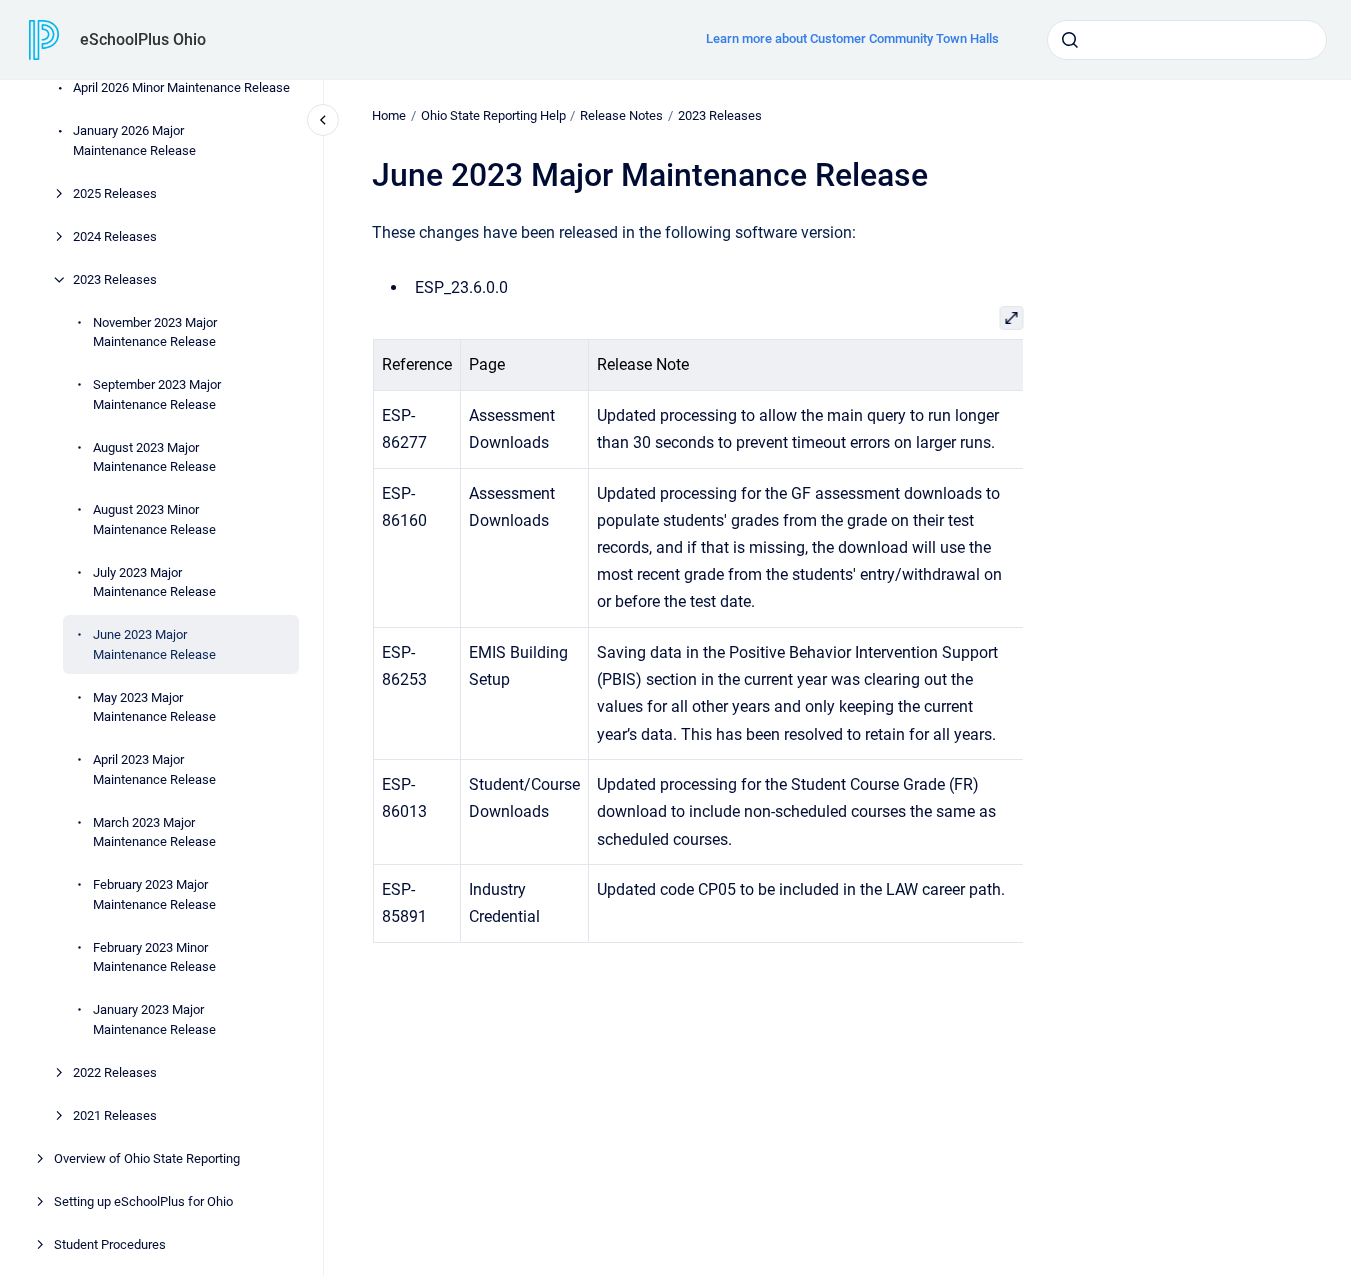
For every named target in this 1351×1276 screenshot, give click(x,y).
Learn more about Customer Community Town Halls (852, 38)
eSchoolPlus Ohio (143, 39)
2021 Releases (115, 1115)
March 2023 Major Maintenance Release (154, 832)
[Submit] (1070, 40)
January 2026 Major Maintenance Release (134, 140)
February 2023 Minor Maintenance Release (154, 957)
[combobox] (1187, 40)
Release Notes (621, 115)
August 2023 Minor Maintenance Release (154, 519)
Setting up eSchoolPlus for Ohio (143, 1201)
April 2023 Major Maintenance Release (154, 769)
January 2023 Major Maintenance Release (154, 1019)
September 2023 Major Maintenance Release (157, 394)
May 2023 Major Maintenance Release (154, 707)
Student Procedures (110, 1244)
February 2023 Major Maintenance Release (154, 894)
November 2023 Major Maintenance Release (155, 332)
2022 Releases (115, 1072)
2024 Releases (115, 236)
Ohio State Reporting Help (493, 115)
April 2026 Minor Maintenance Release (181, 87)
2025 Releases (115, 193)
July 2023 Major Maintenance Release (154, 582)
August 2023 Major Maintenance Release (154, 457)
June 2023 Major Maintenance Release (154, 644)
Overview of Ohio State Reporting (147, 1158)
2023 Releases (115, 279)
